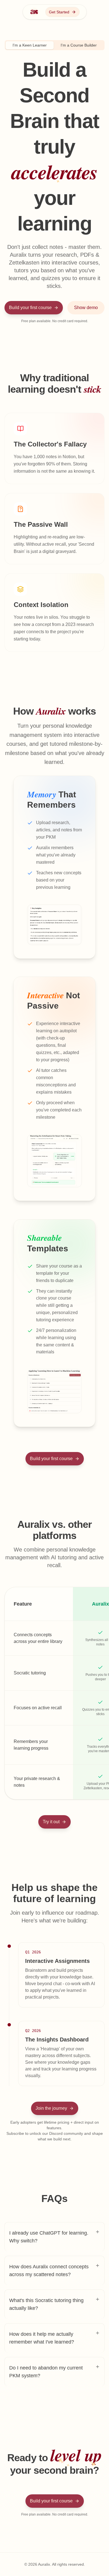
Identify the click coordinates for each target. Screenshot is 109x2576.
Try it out (51, 1822)
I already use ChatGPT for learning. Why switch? (49, 2237)
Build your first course (30, 308)
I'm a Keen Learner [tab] (30, 45)
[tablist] (55, 45)
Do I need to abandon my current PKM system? (46, 2372)
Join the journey (51, 2108)
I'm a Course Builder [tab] (79, 45)
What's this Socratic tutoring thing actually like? (46, 2304)
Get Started (59, 12)
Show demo (86, 308)
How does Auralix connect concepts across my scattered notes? (49, 2271)
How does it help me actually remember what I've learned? (42, 2338)
